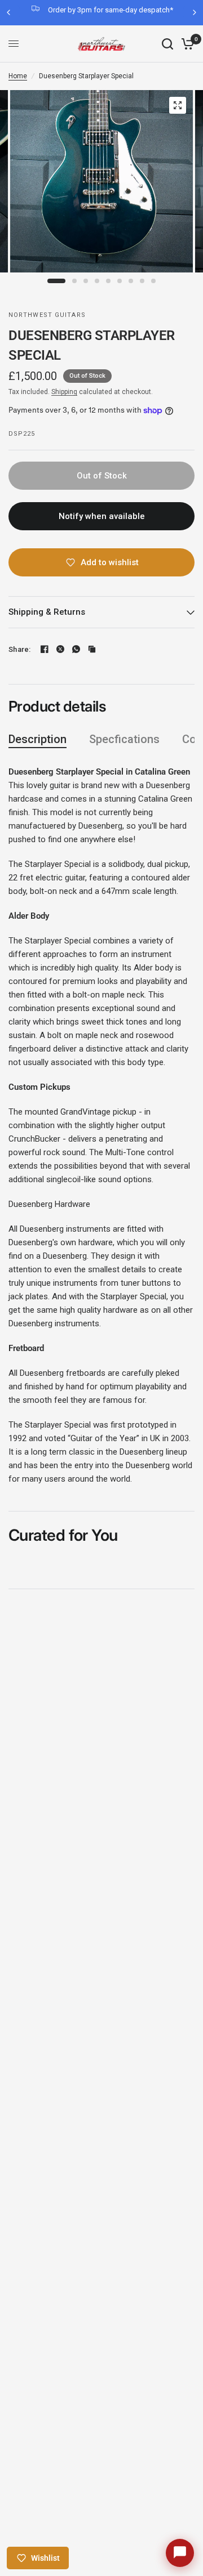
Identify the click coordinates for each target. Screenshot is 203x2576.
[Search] (167, 44)
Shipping (64, 392)
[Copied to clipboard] (92, 649)
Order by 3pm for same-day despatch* (111, 10)
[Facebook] (45, 649)
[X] (60, 649)
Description (37, 739)
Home (18, 76)
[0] (186, 44)
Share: (20, 649)
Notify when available (102, 516)
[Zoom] (178, 105)
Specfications (124, 739)
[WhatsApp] (76, 649)
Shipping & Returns (47, 612)
